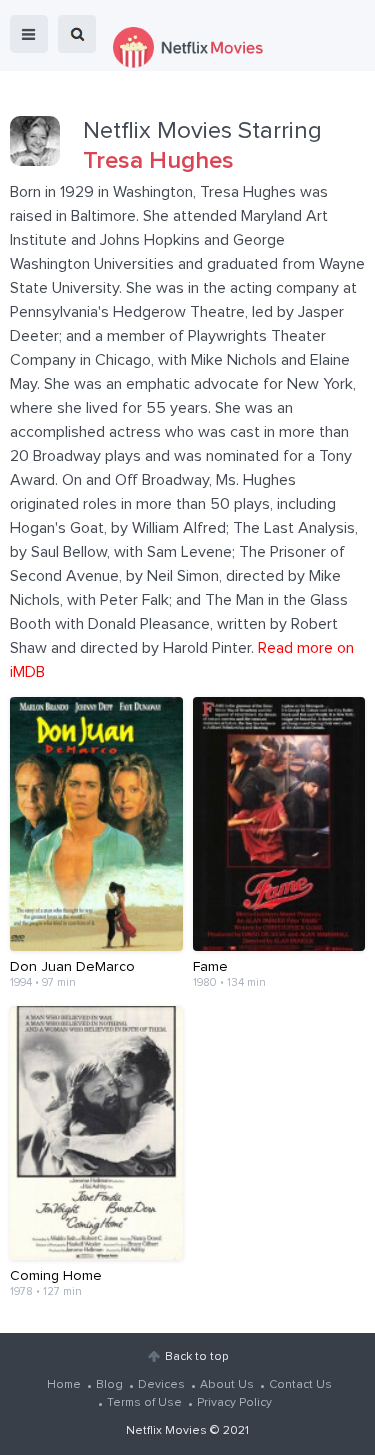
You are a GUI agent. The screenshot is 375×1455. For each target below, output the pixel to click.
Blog (109, 1385)
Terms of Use (144, 1403)
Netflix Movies (166, 1431)
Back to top (196, 1357)
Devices (161, 1385)
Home (64, 1385)
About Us (227, 1385)
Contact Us (300, 1385)
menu (29, 34)
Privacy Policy (234, 1403)
